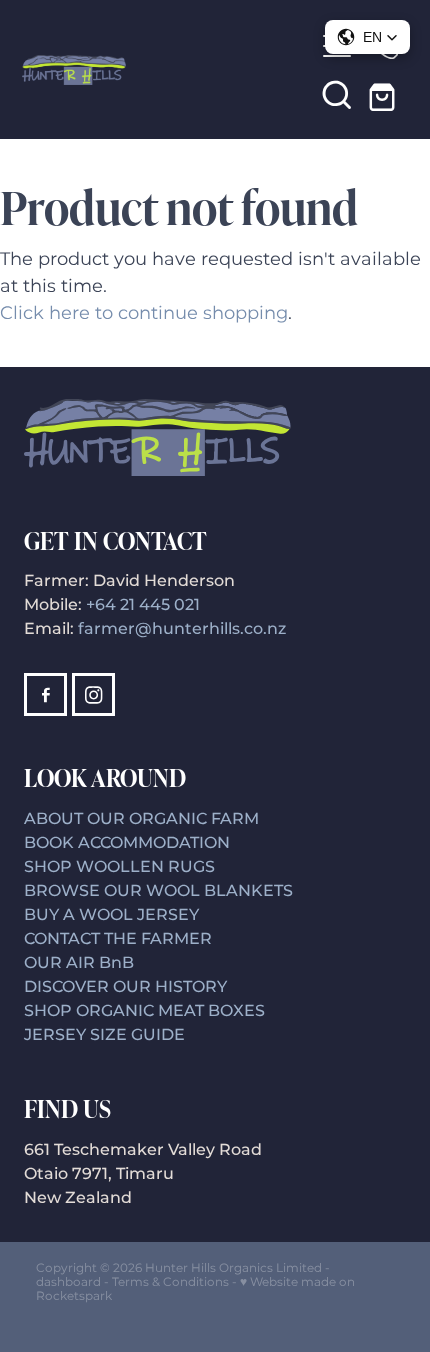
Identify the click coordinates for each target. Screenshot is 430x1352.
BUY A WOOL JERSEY (111, 915)
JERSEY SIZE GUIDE (104, 1035)
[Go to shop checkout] (385, 94)
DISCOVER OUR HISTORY (125, 987)
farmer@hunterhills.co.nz (182, 629)
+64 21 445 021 (143, 605)
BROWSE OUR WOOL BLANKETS (158, 891)
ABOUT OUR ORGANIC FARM (141, 819)
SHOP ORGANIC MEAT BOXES (144, 1011)
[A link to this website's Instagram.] (93, 694)
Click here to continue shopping (144, 313)
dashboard (68, 1282)
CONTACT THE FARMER (118, 939)
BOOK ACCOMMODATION (127, 843)
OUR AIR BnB (81, 963)
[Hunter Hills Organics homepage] (167, 70)
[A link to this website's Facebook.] (45, 694)
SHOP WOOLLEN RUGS (119, 867)
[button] (337, 94)
